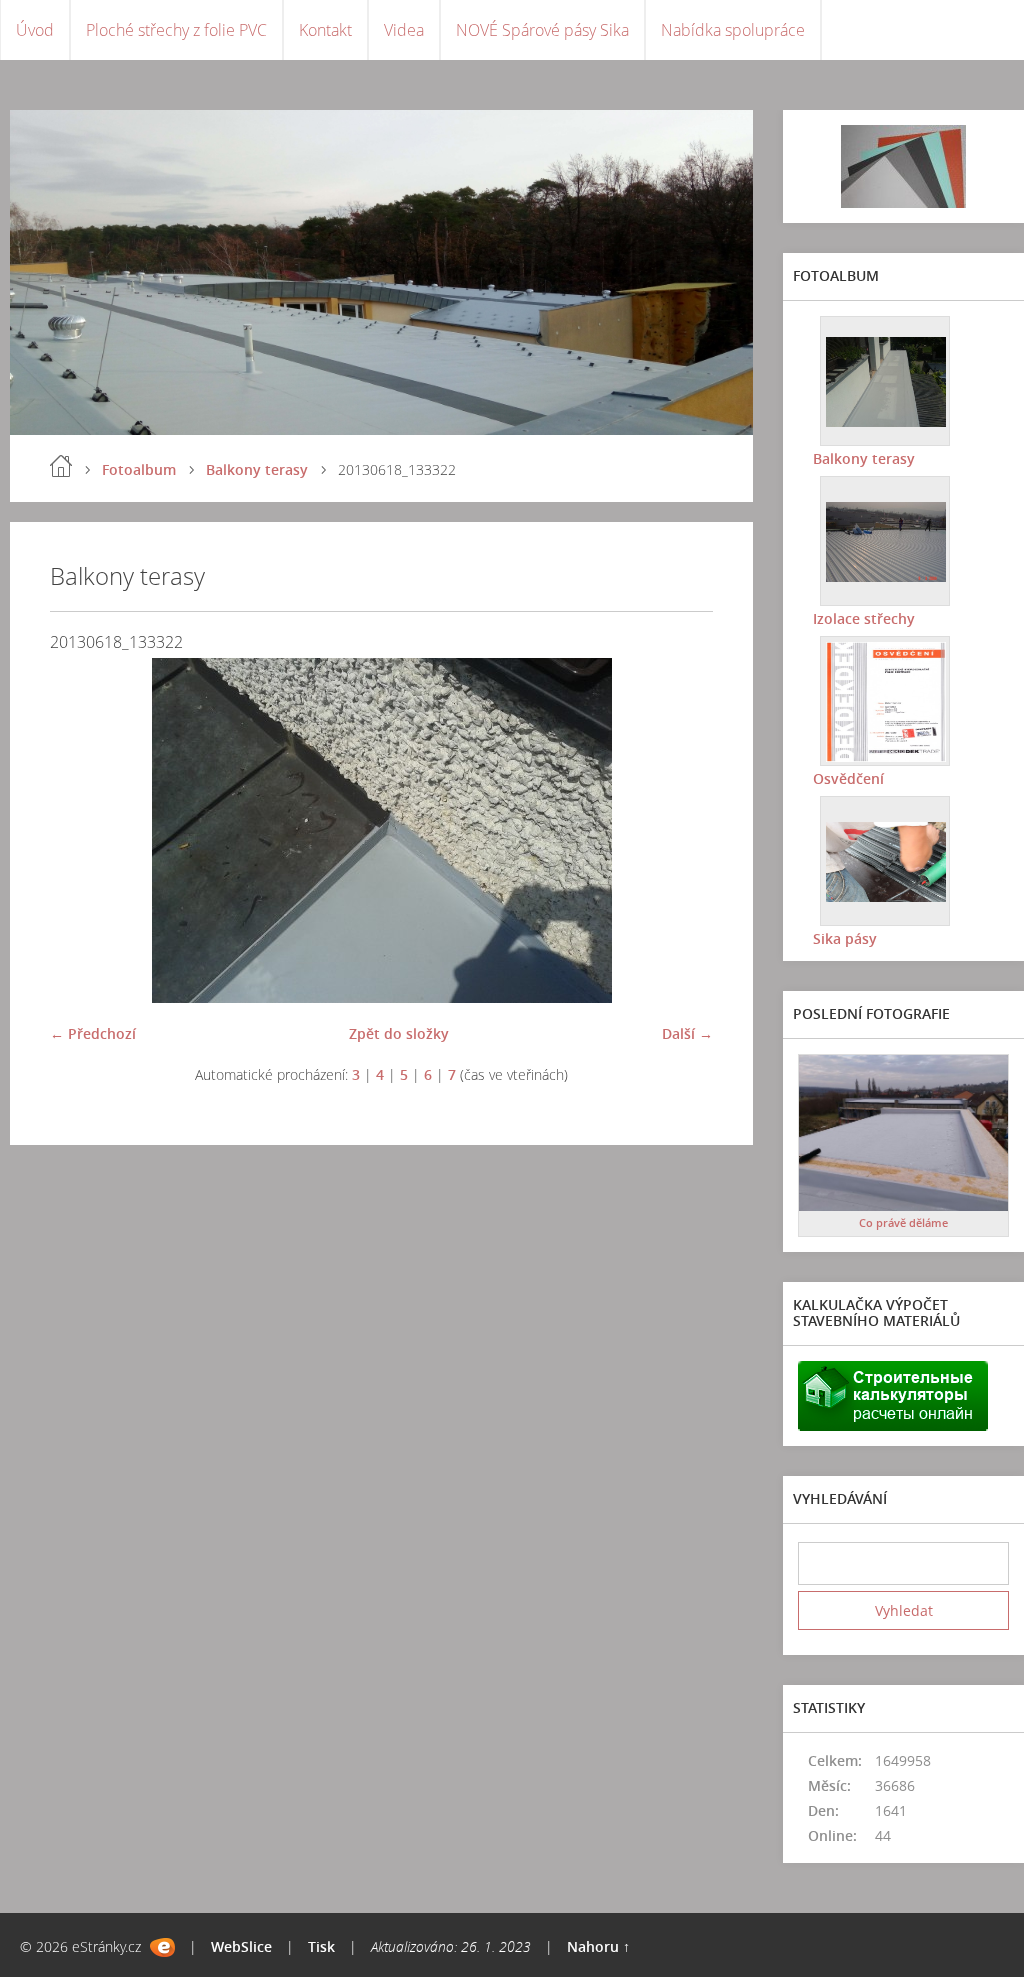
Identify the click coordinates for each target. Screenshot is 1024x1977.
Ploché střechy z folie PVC (176, 30)
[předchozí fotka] (82, 830)
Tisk (321, 1946)
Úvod (35, 30)
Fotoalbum (139, 469)
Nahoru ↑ (598, 1946)
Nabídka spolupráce (733, 30)
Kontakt (325, 30)
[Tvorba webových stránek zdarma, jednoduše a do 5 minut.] (162, 1947)
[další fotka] (680, 830)
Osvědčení (848, 778)
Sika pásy (845, 938)
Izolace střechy (864, 618)
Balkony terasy (257, 469)
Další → (687, 1033)
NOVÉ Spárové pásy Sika (542, 30)
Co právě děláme (903, 1222)
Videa (404, 30)
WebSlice (241, 1946)
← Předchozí (93, 1033)
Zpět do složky (399, 1033)
